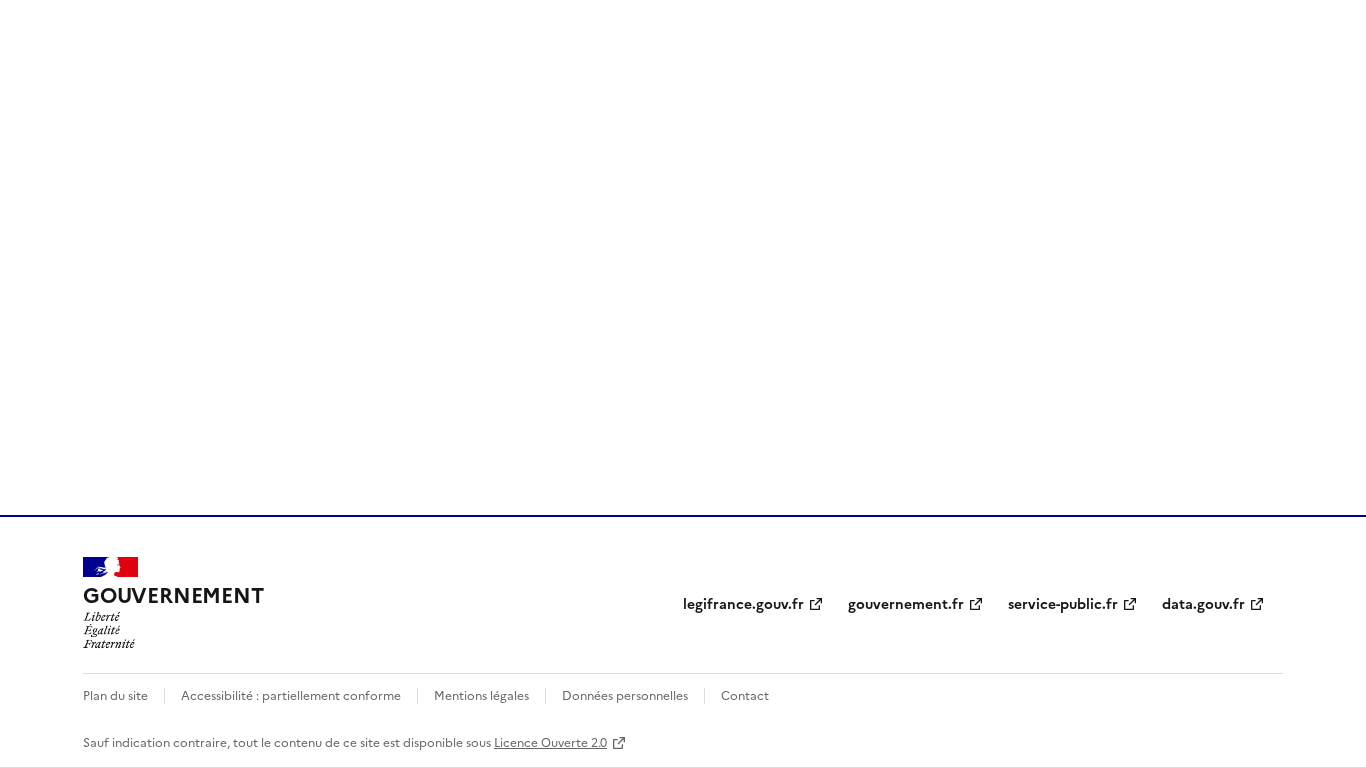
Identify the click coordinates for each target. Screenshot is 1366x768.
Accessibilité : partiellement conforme (291, 694)
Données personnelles (625, 694)
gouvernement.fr (906, 603)
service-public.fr (1063, 603)
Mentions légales (481, 694)
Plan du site (115, 694)
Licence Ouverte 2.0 (550, 741)
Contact (745, 694)
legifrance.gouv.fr (743, 603)
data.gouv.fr (1203, 603)
